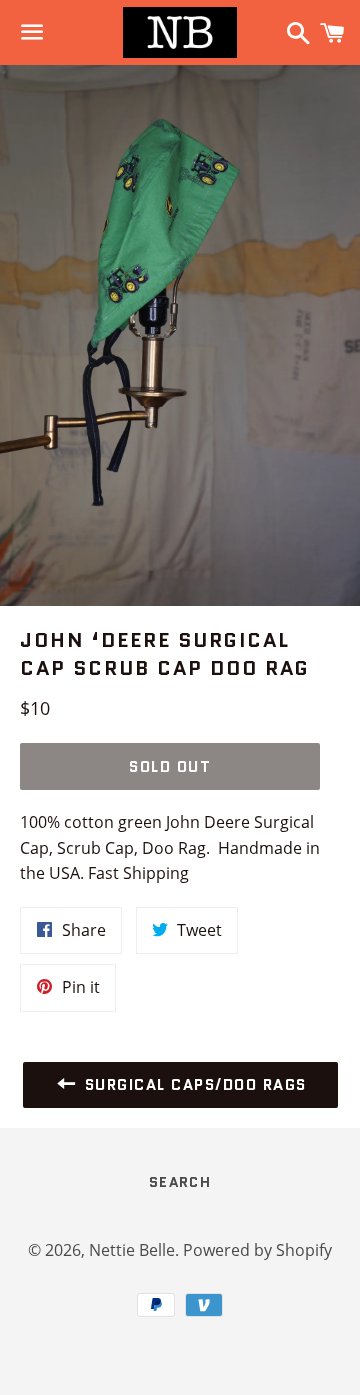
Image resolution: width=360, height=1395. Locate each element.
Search (180, 1182)
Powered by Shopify (257, 1250)
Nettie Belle (132, 1250)
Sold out (170, 767)
